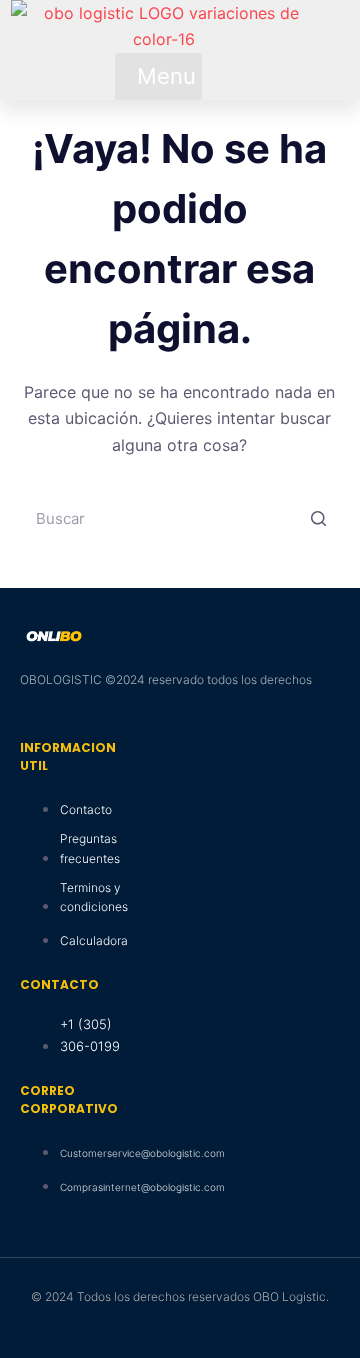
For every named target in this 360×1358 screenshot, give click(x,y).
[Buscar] (318, 518)
